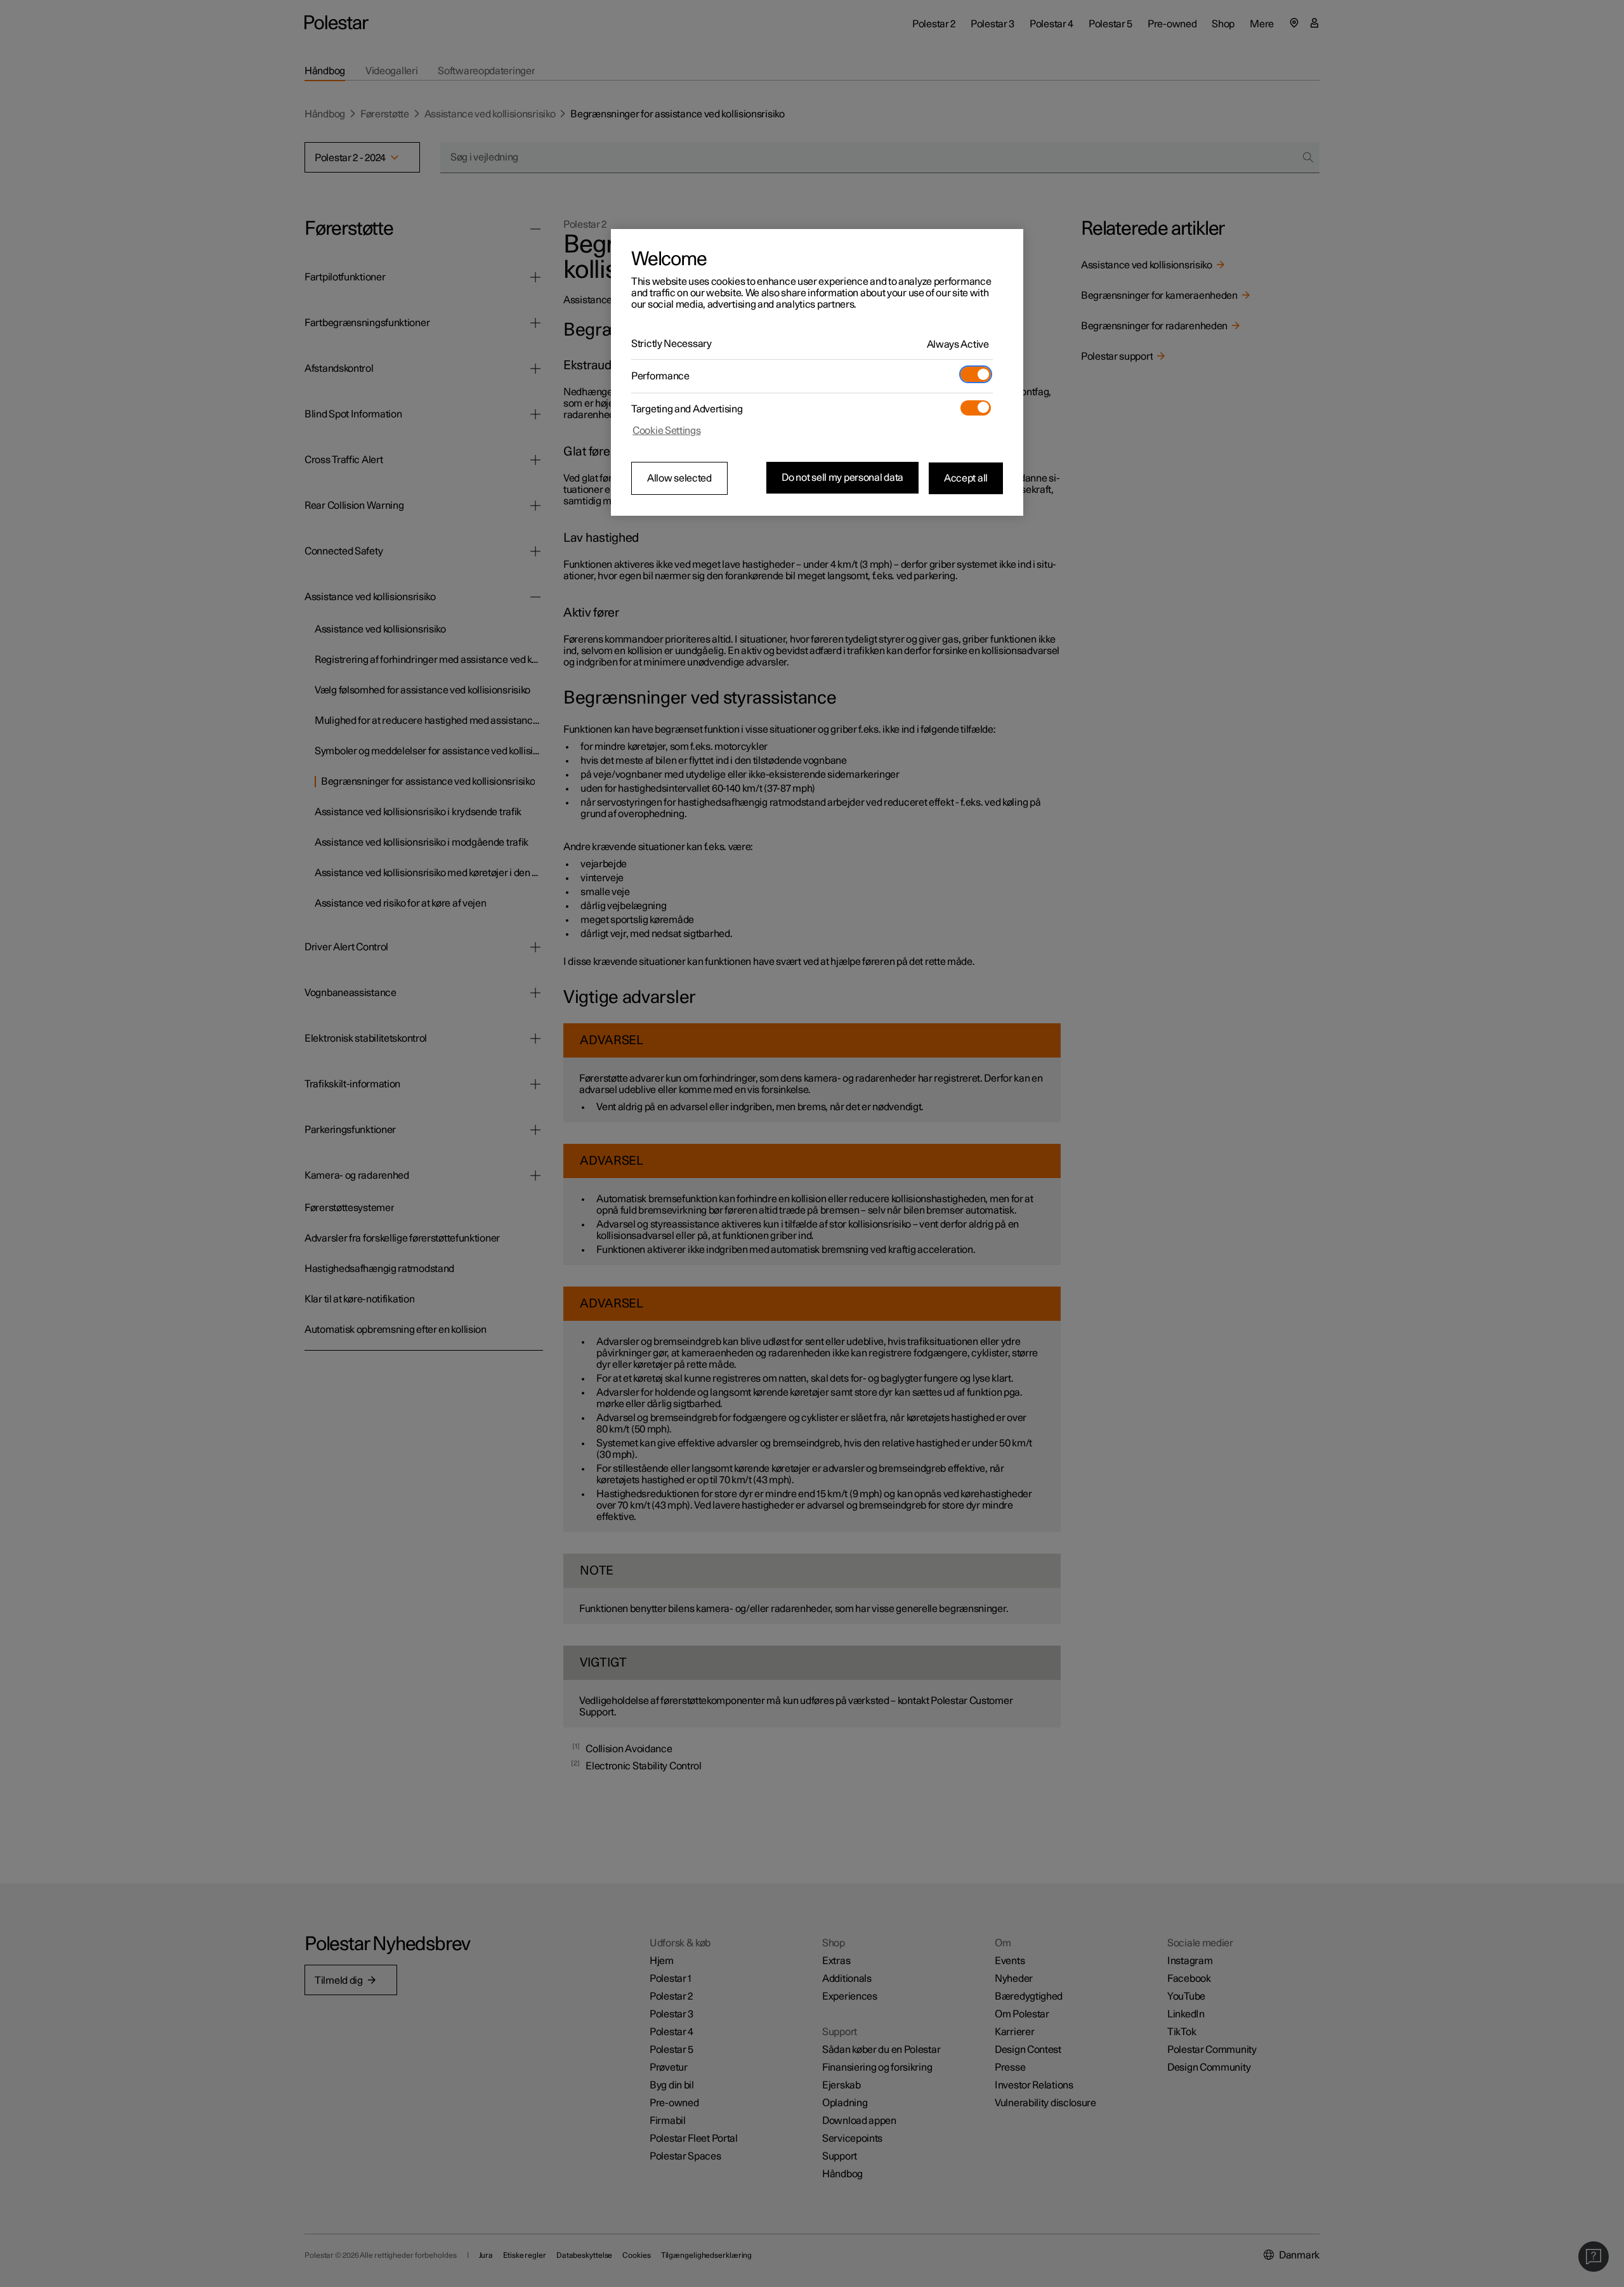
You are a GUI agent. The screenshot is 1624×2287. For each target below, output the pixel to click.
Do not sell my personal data (842, 478)
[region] (817, 372)
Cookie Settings (667, 431)
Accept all (966, 478)
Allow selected (679, 478)
